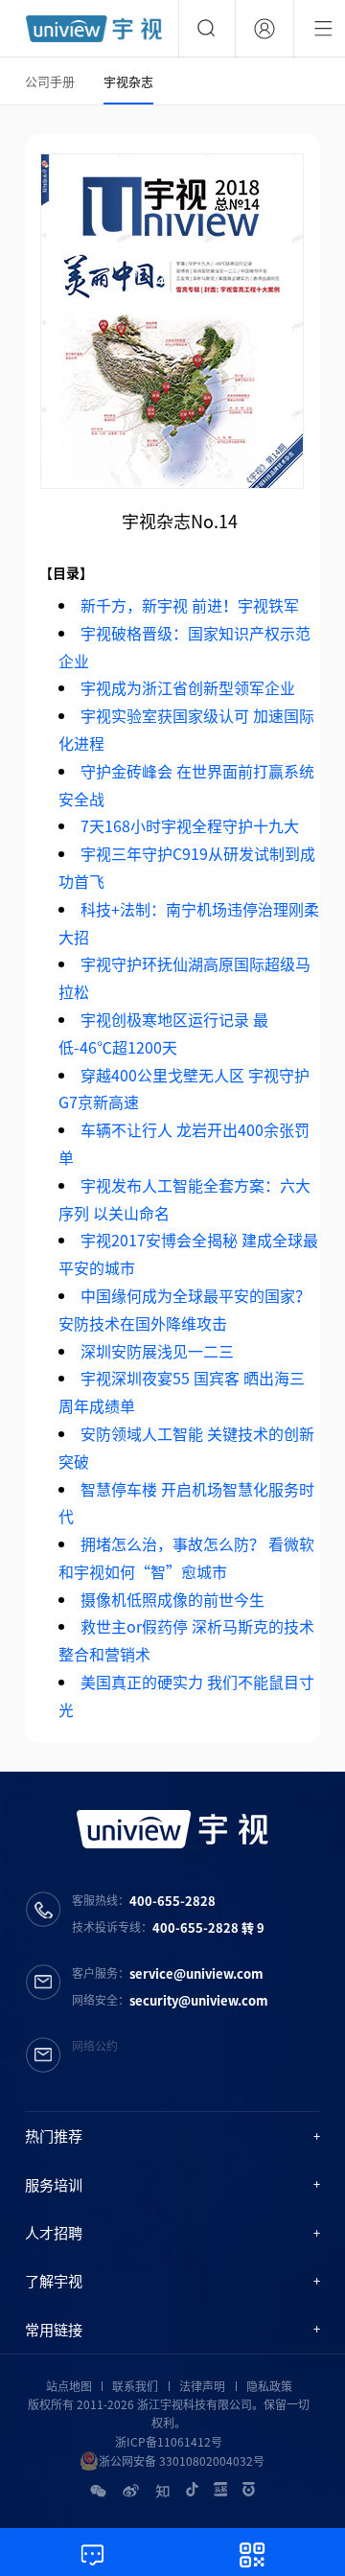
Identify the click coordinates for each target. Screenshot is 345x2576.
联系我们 (135, 2386)
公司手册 (50, 81)
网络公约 (95, 2046)
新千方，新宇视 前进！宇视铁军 (190, 605)
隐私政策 (269, 2386)
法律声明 (202, 2386)
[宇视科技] (94, 29)
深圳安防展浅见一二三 (157, 1351)
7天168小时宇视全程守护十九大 (190, 825)
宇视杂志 (128, 81)
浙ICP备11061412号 (169, 2442)
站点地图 (69, 2386)
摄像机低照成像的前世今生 (172, 1599)
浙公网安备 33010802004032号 (182, 2461)
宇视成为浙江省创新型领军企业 (188, 687)
